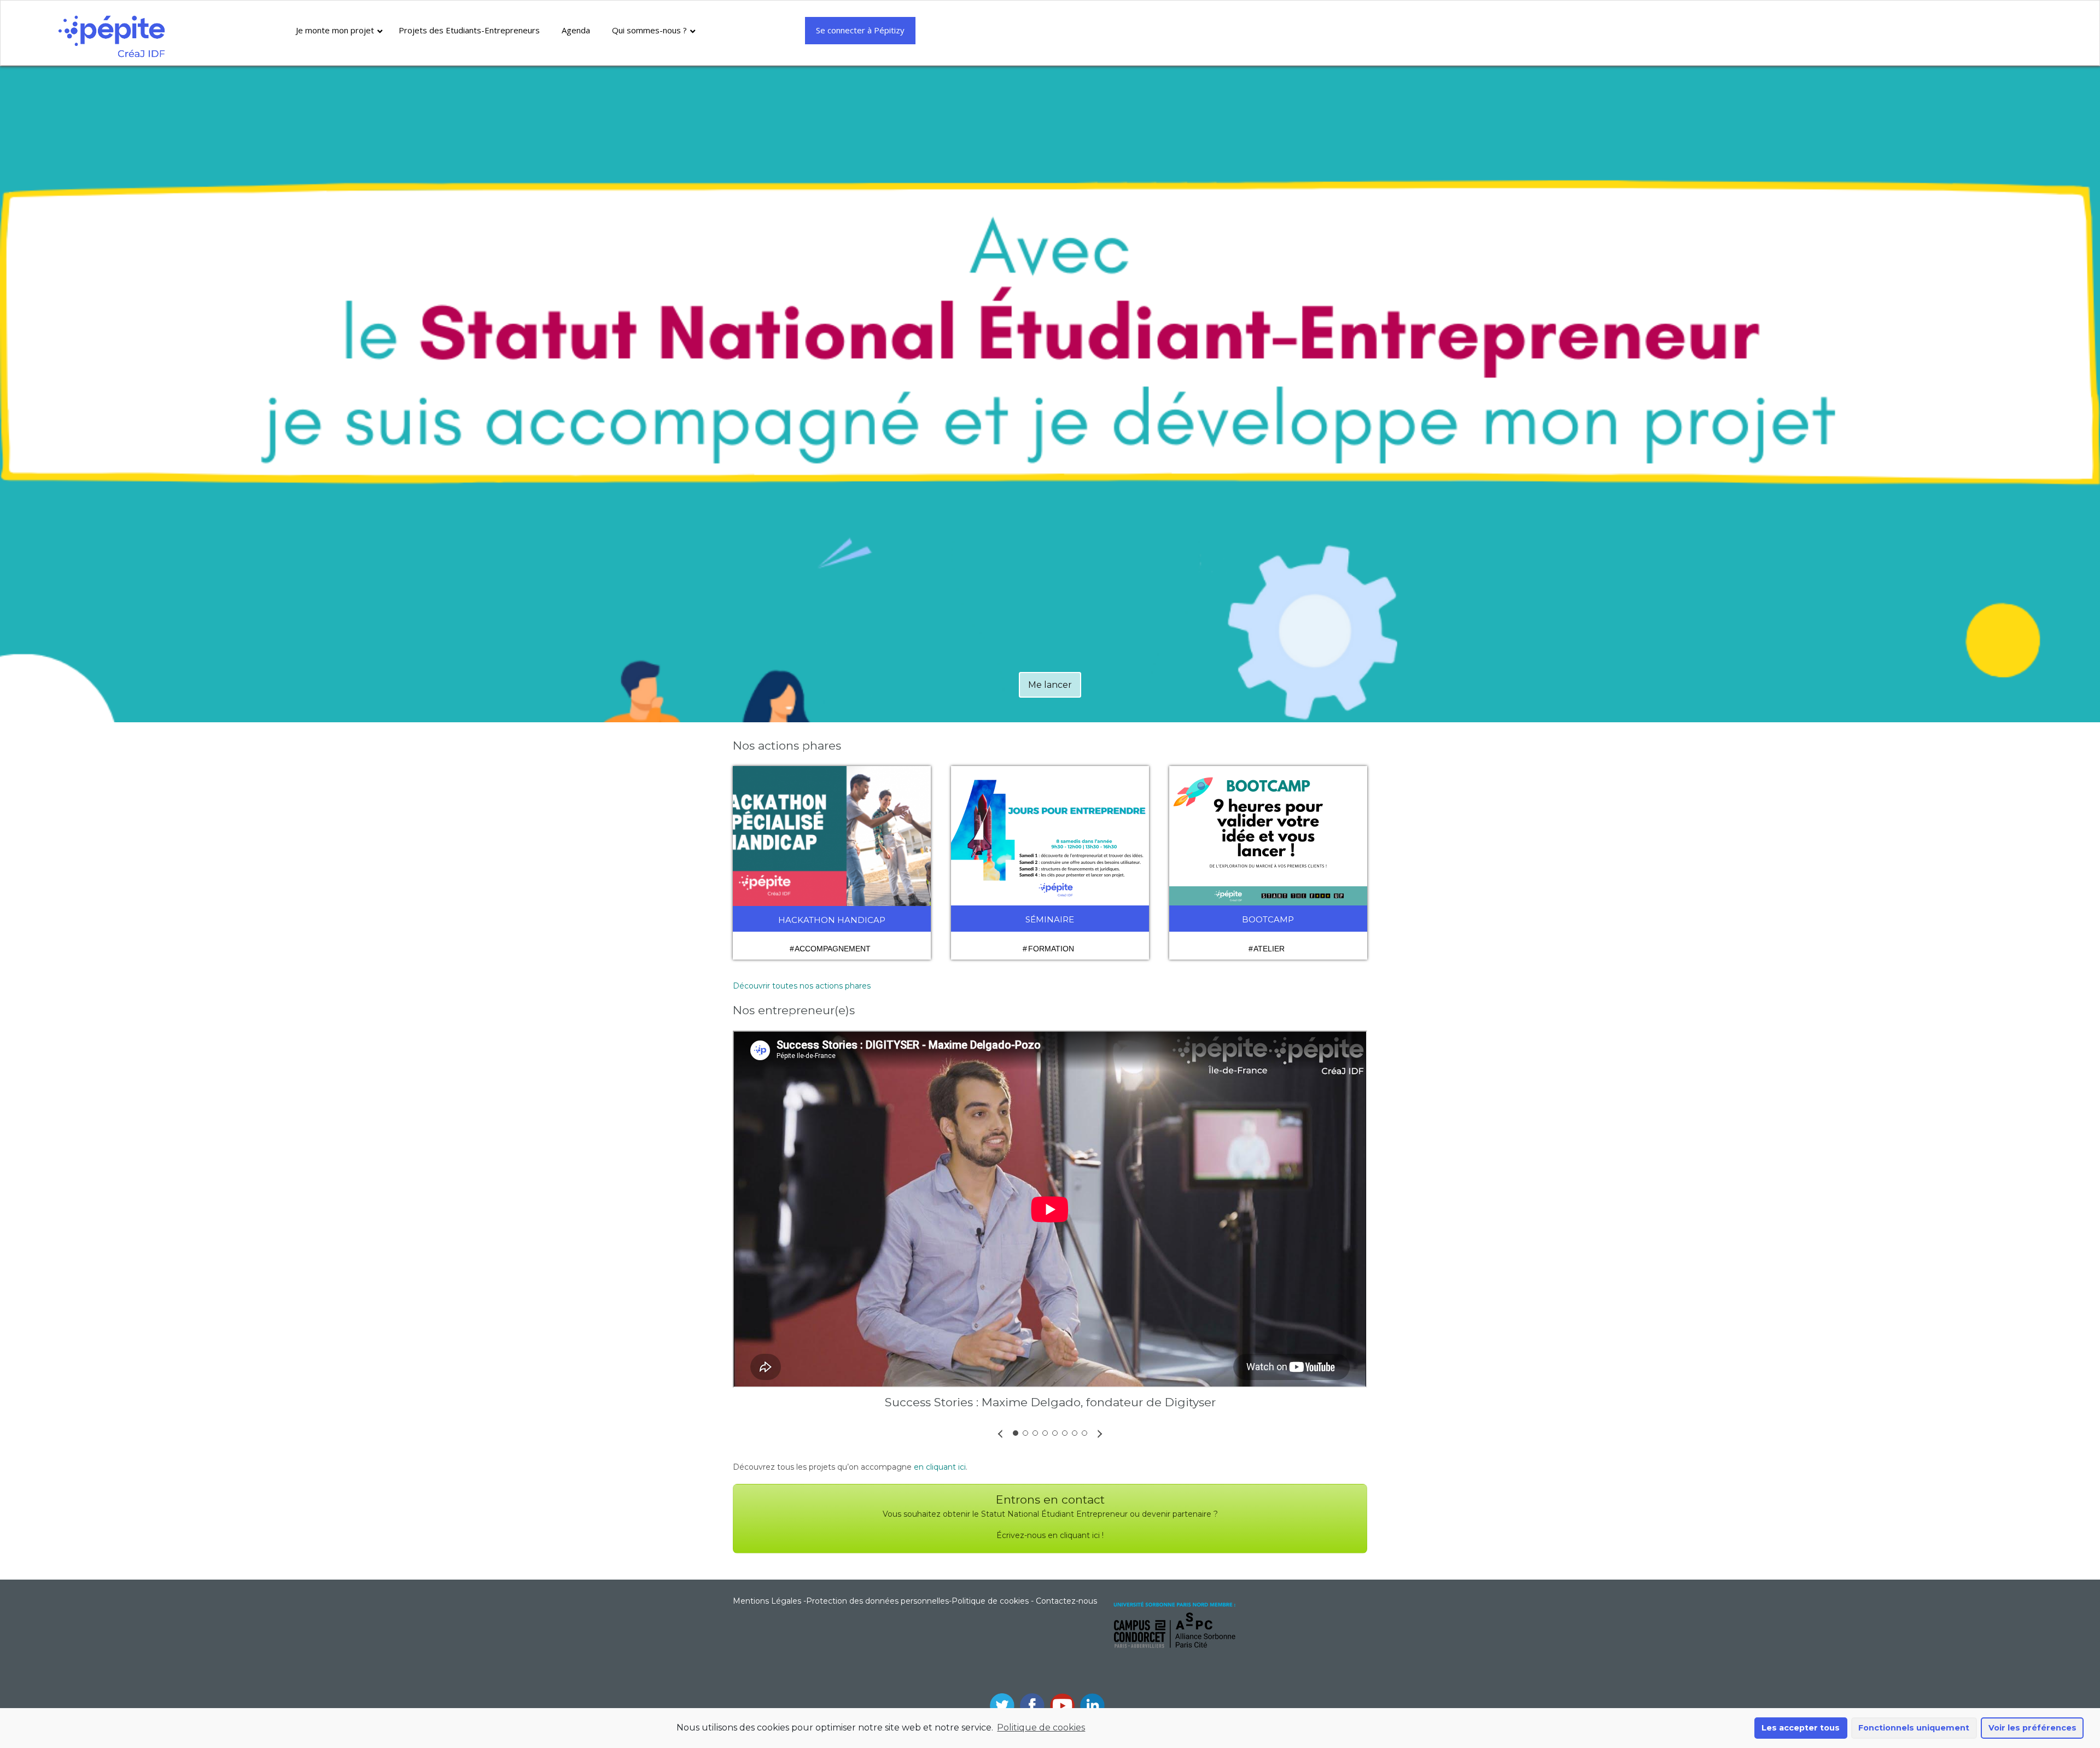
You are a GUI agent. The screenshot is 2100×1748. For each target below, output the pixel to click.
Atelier (1269, 949)
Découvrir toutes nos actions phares (802, 986)
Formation (1051, 949)
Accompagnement (833, 949)
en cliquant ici (940, 1467)
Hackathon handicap (832, 920)
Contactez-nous (1066, 1601)
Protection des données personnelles (877, 1601)
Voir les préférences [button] (2032, 1728)
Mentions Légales (767, 1601)
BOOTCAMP (1268, 919)
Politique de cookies (1041, 1727)
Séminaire (1050, 919)
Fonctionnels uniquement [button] (1914, 1728)
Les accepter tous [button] (1801, 1728)
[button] (1000, 1433)
